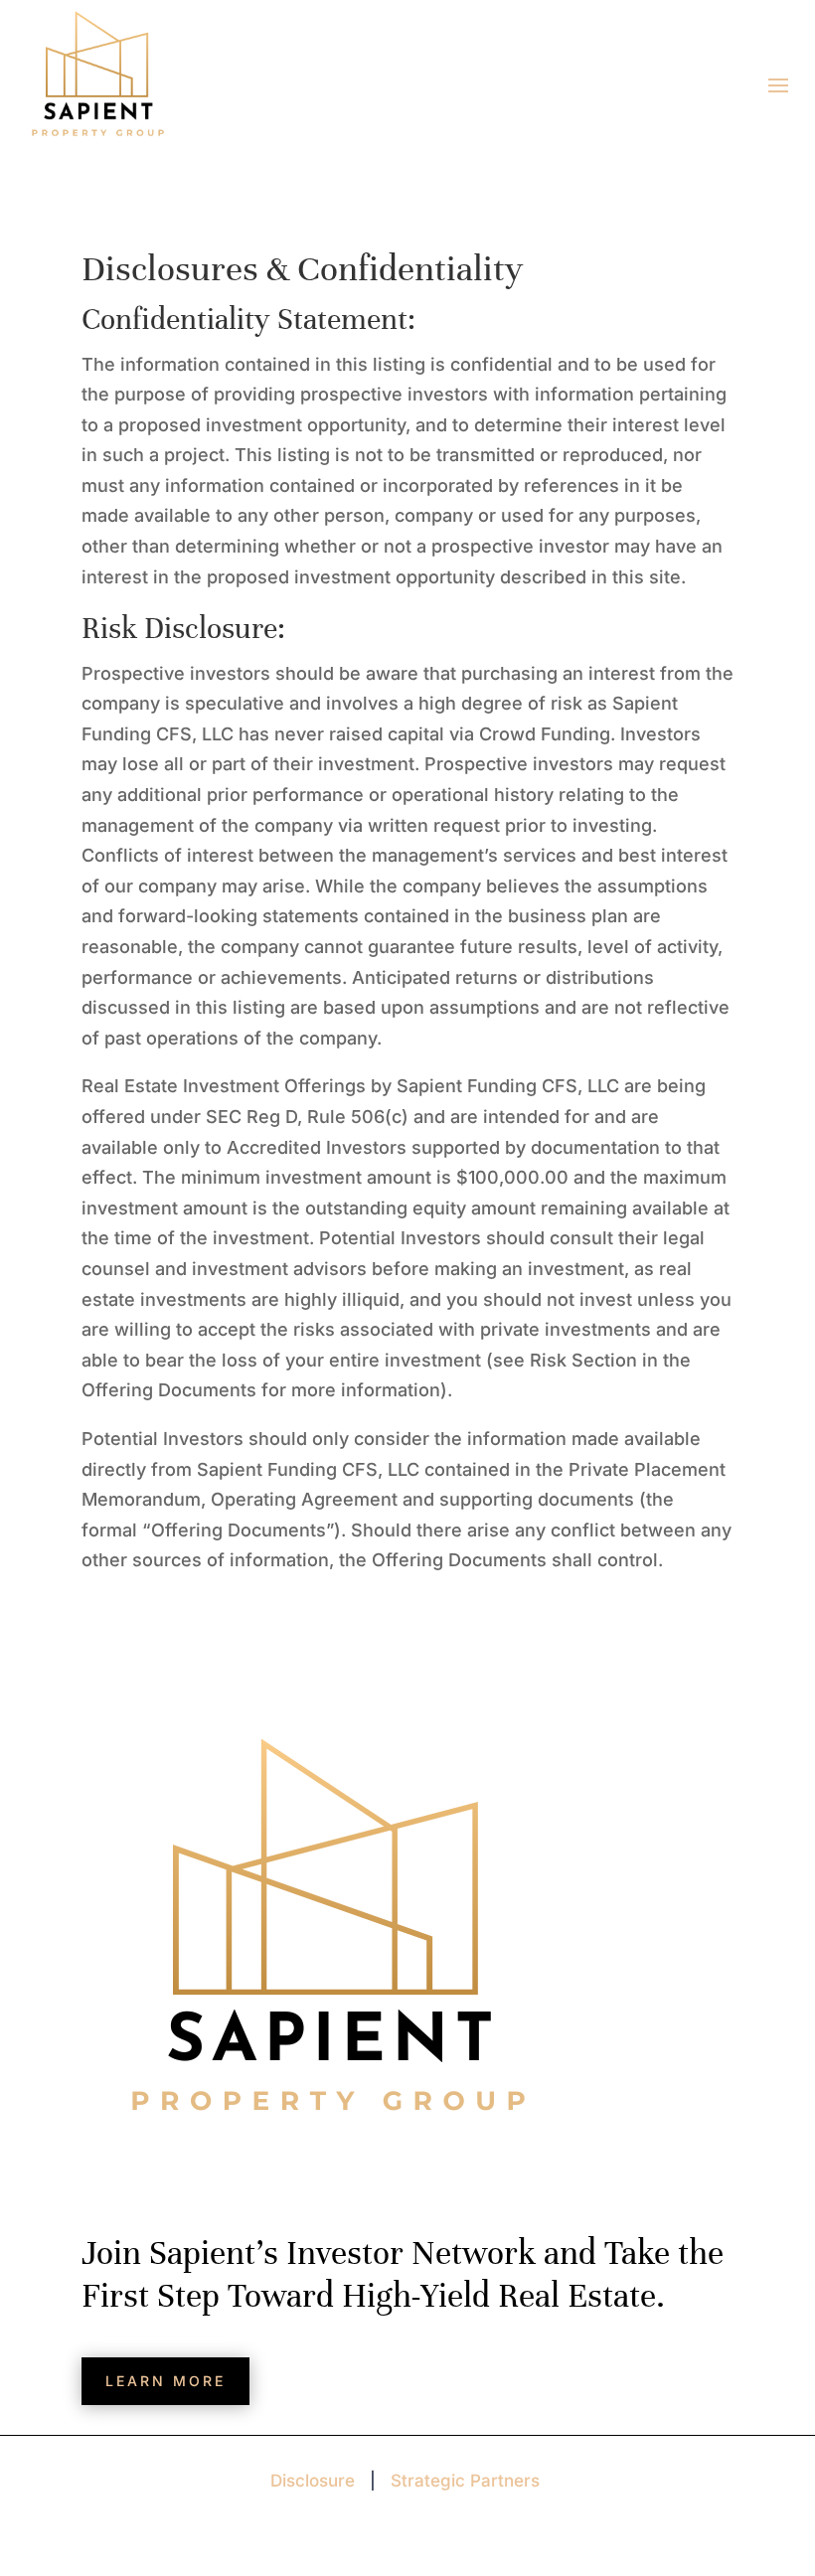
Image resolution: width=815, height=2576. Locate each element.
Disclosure (313, 2481)
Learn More (165, 2381)
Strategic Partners (465, 2481)
